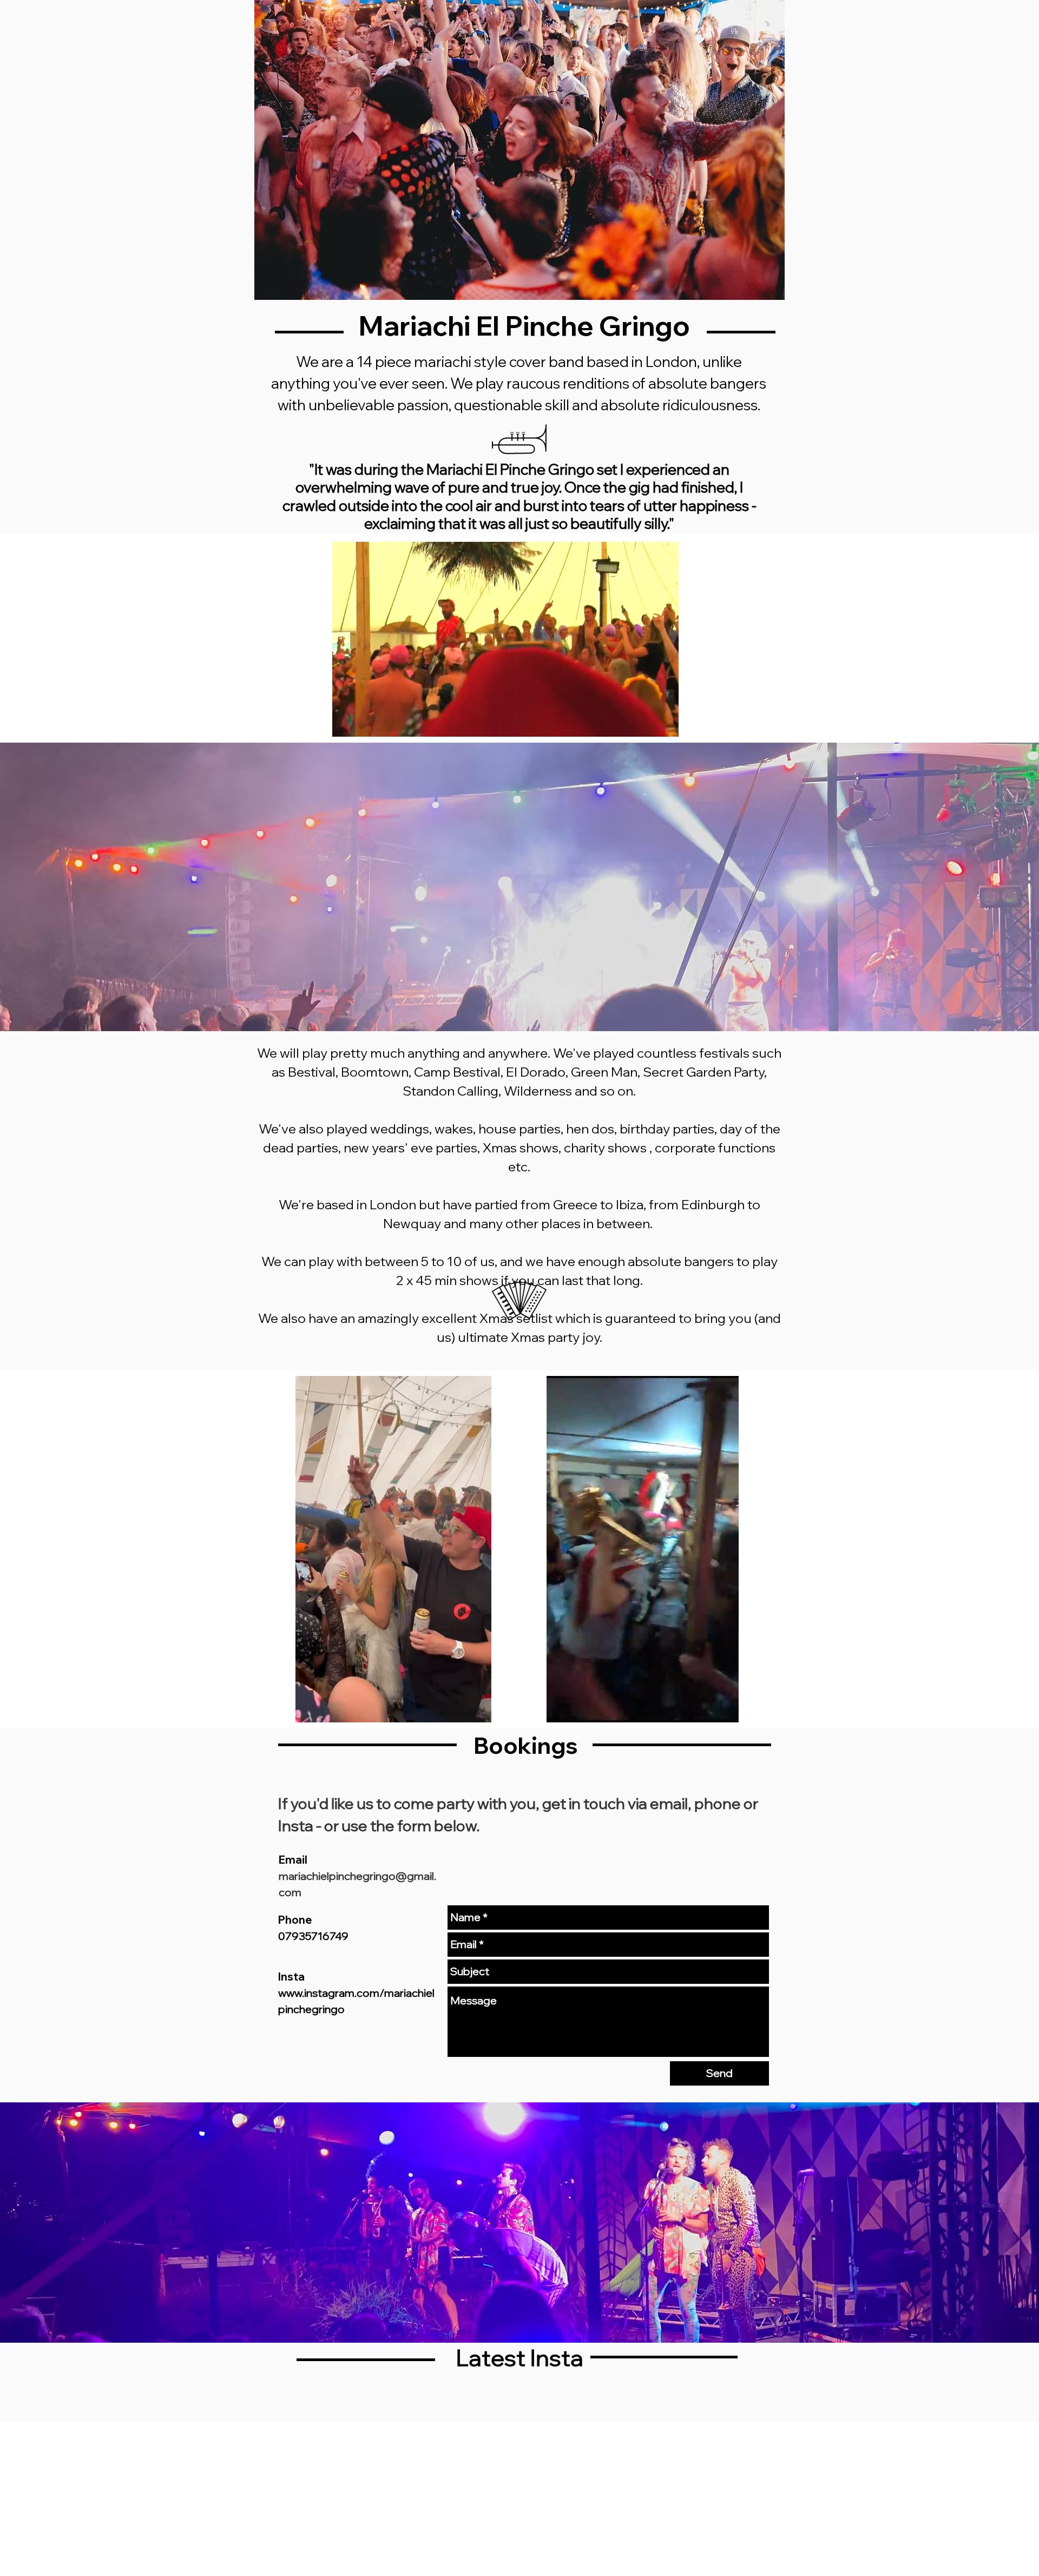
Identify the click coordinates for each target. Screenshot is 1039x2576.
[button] (665, 725)
